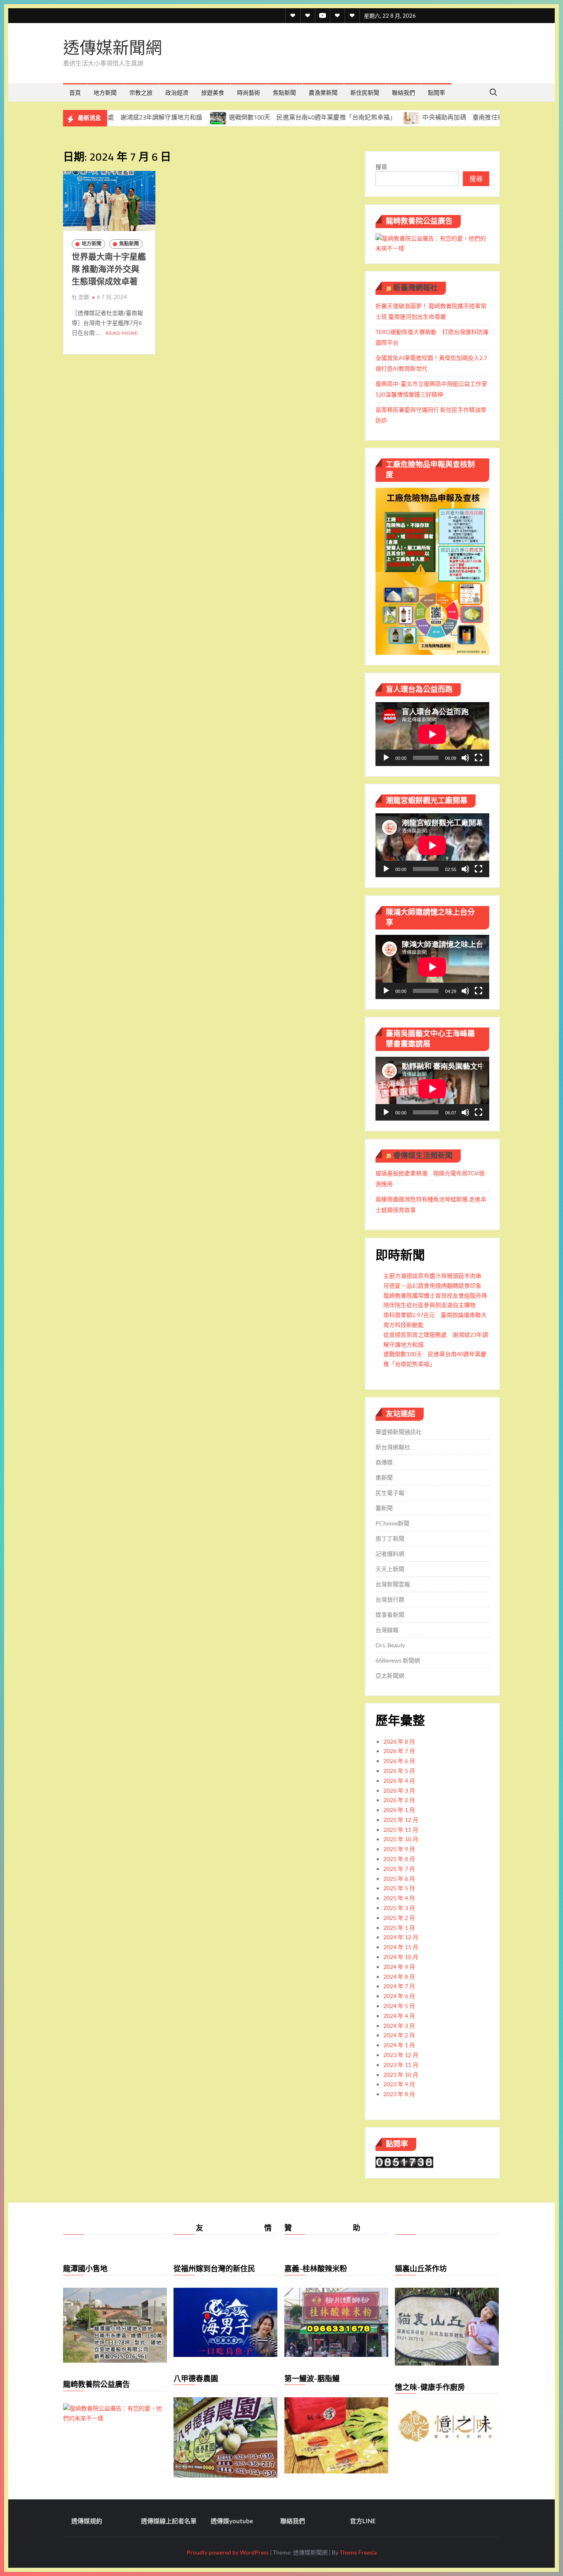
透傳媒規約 (87, 2521)
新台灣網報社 (393, 1447)
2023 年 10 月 (401, 2075)
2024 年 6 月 (399, 1996)
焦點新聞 (284, 92)
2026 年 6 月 (399, 1761)
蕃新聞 (384, 1508)
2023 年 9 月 (399, 2084)
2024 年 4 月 (399, 2016)
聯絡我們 (403, 92)
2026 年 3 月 (399, 1790)
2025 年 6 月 (399, 1879)
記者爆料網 (390, 1554)
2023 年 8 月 (399, 2094)
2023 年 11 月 (401, 2065)
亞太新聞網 (390, 1676)
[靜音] (465, 758)
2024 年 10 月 (401, 1957)
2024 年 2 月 (399, 2035)
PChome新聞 (392, 1523)
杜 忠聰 (80, 297)
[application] (432, 734)
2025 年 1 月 (399, 1928)
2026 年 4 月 (399, 1781)
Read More (122, 333)
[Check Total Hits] (404, 2161)
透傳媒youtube (232, 2521)
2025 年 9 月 (399, 1849)
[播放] (386, 758)
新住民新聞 (365, 92)
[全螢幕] (479, 758)
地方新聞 (105, 92)
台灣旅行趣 (390, 1599)
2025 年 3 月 (399, 1908)
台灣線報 (387, 1630)
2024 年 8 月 (399, 1977)
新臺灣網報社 (415, 288)
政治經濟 (177, 92)
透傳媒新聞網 (113, 48)
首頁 (75, 92)
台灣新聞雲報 (393, 1584)
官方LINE (363, 2521)
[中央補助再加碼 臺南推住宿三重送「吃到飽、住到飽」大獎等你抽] (344, 117)
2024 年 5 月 (399, 2006)
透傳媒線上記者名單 (169, 2521)
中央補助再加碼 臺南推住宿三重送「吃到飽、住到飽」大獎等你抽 (448, 117)
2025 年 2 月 (399, 1918)
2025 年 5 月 (399, 1888)
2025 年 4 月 (399, 1898)
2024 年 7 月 (399, 1986)
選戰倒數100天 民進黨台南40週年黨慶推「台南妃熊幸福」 (244, 117)
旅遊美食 (213, 92)
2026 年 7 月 (399, 1751)
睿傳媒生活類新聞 (423, 1155)
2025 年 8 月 (399, 1859)
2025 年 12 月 (401, 1820)
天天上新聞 (390, 1569)
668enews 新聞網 (398, 1660)
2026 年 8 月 (399, 1741)
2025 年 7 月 (399, 1869)
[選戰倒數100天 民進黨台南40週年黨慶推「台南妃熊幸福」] (151, 117)
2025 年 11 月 (401, 1830)
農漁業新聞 (323, 92)
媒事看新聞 (390, 1615)
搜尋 (381, 167)
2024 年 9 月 (399, 1967)
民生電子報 (390, 1493)
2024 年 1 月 (399, 2045)
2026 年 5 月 (399, 1771)
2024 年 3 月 (399, 2026)
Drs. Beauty (390, 1645)
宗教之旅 (141, 92)
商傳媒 (384, 1462)
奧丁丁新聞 (390, 1538)
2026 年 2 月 (399, 1800)
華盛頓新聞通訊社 (399, 1432)
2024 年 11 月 (401, 1947)
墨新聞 (384, 1477)
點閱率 (436, 92)
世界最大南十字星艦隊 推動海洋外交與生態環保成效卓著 (109, 269)
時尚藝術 (249, 92)
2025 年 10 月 (401, 1839)
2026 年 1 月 (399, 1810)
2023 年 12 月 (401, 2055)
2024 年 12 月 (401, 1937)
